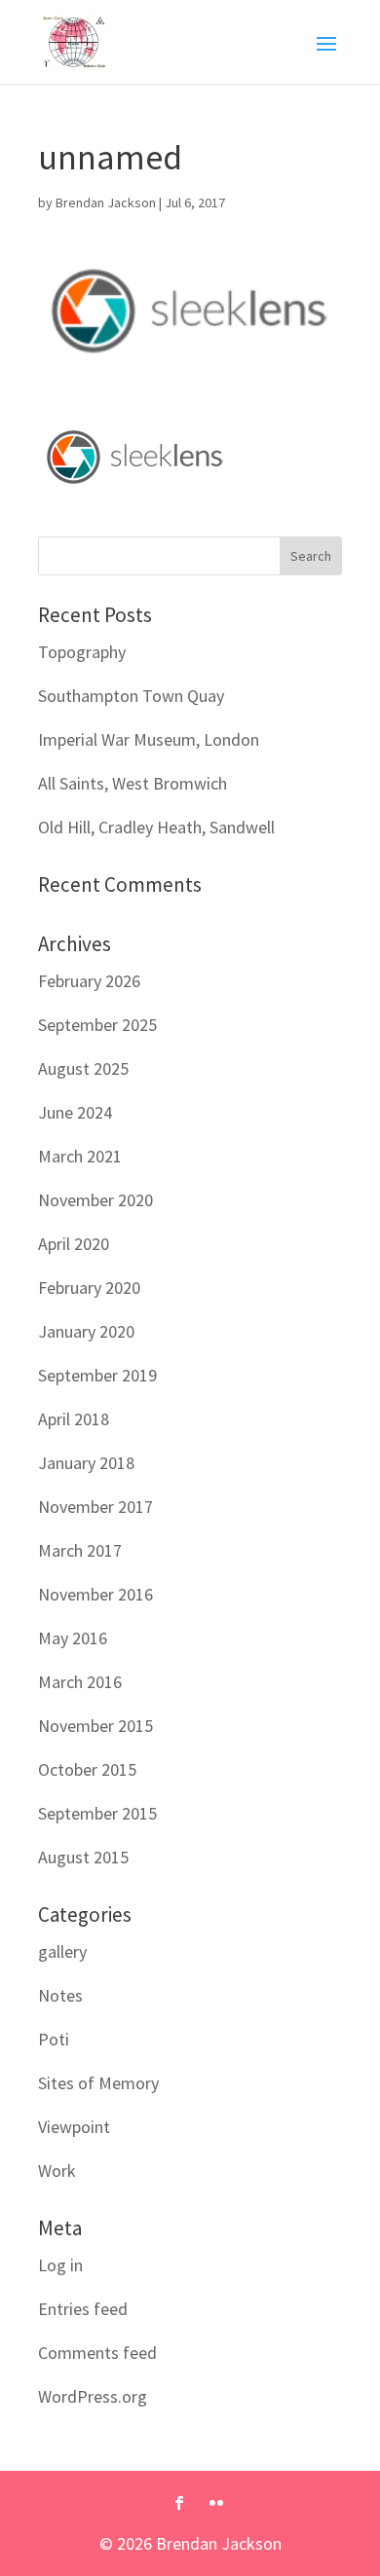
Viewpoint (74, 2127)
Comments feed (97, 2353)
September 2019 (97, 1375)
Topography (82, 652)
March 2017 (80, 1550)
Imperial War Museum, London (149, 739)
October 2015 (87, 1769)
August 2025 (83, 1068)
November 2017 (95, 1507)
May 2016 (73, 1638)
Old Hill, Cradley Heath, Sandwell (156, 827)
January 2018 (86, 1463)
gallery (62, 1951)
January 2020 (86, 1331)
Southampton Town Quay (131, 696)
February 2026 (89, 981)
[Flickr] (216, 2504)
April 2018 (74, 1419)
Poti (54, 2039)
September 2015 (97, 1813)
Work (57, 2171)
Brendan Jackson (106, 202)
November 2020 (95, 1200)
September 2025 (97, 1025)
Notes (60, 1995)
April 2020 (74, 1244)
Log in (60, 2265)
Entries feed (83, 2309)
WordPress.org (93, 2396)
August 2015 (83, 1857)
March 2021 (80, 1156)
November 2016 (95, 1594)
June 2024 (75, 1112)
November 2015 (95, 1726)
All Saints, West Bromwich (133, 783)
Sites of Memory (98, 2083)
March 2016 (80, 1682)
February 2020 (89, 1288)
